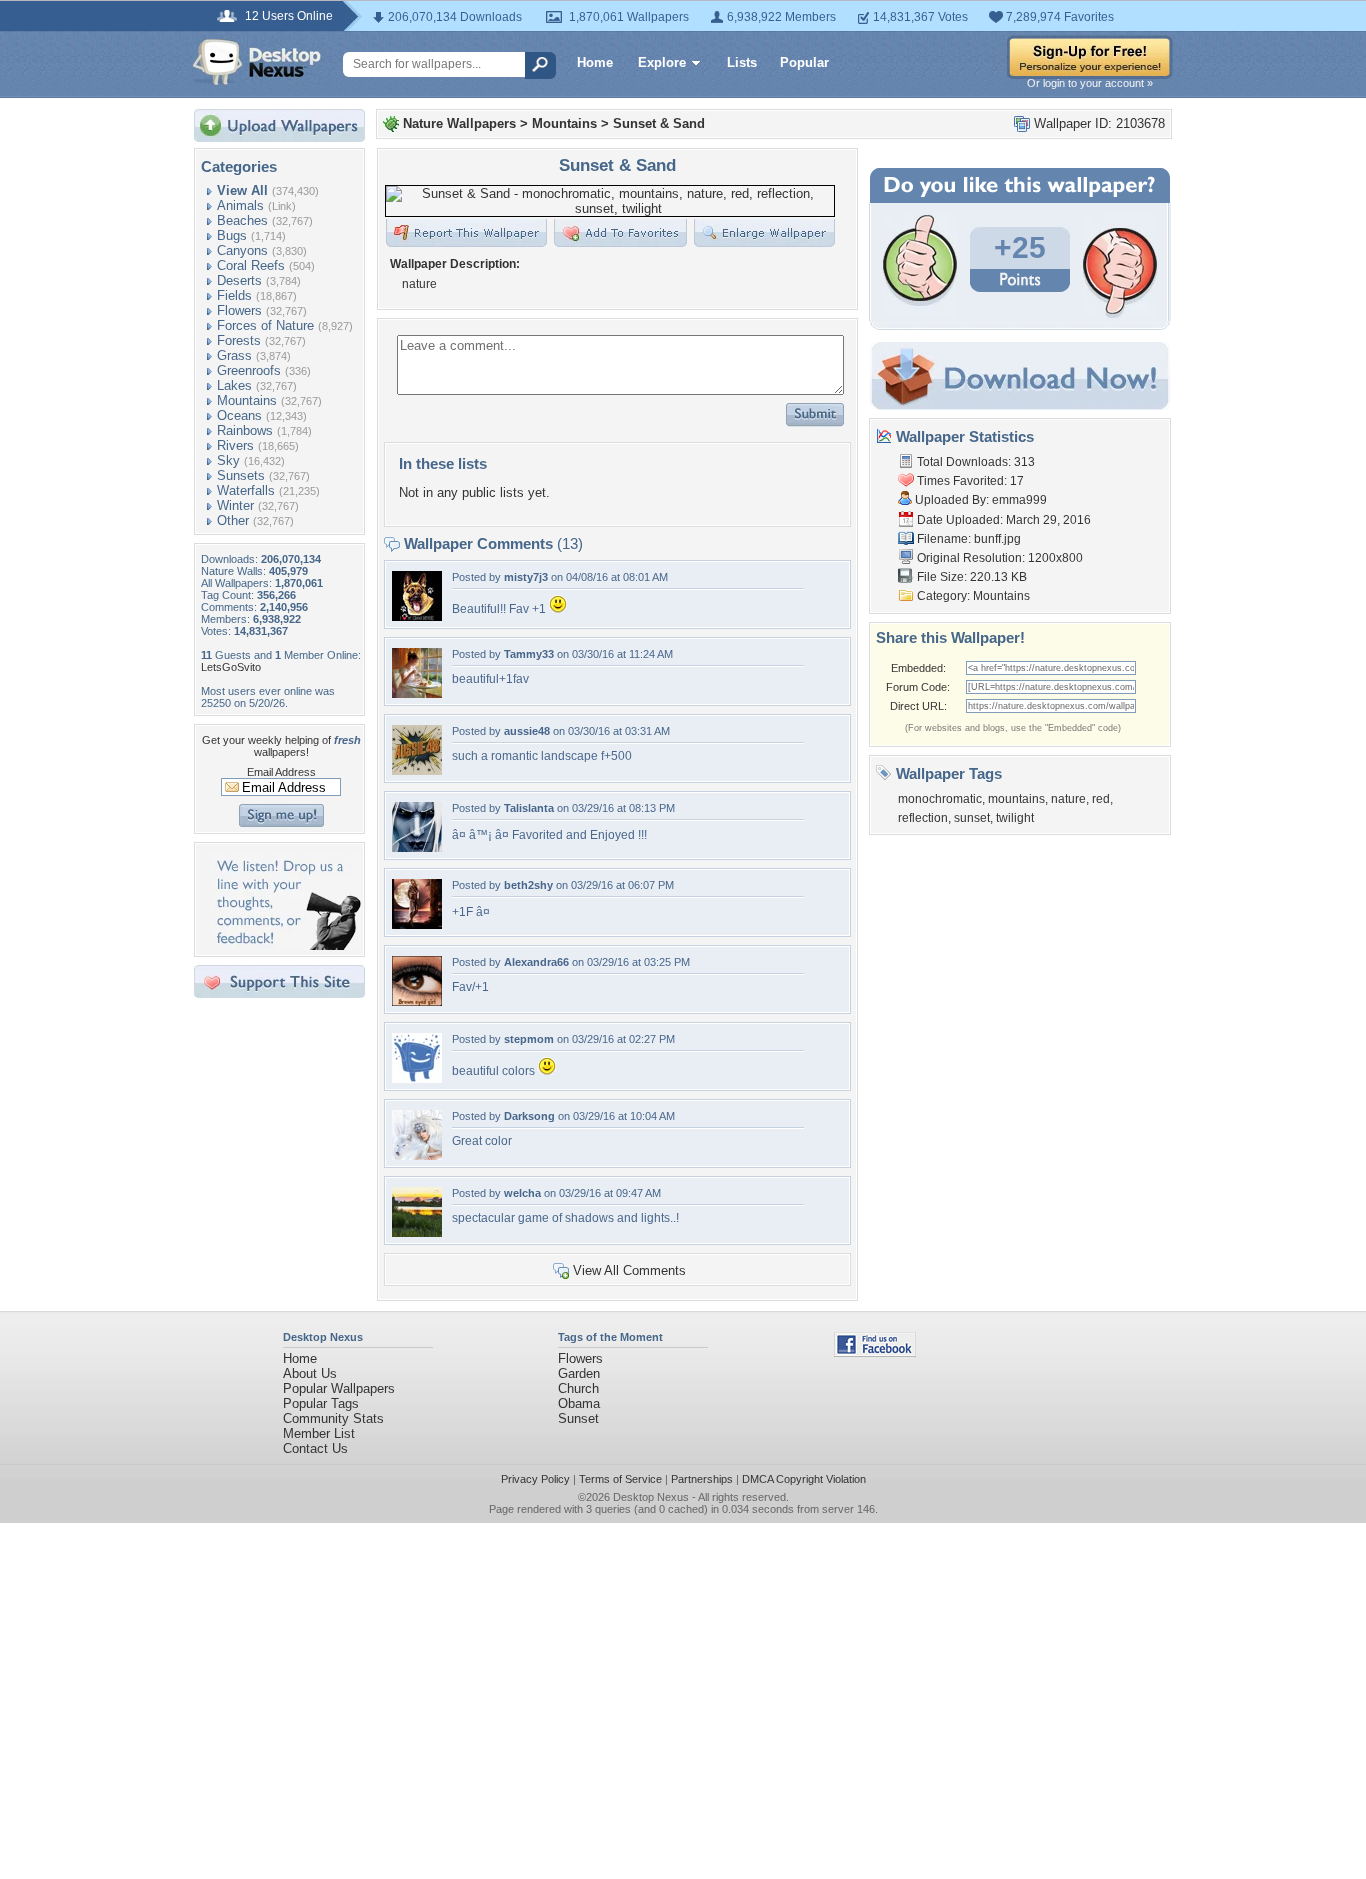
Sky (228, 460)
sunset (972, 818)
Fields (234, 295)
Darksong (529, 1116)
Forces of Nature (265, 325)
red (1101, 799)
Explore (662, 62)
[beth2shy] (417, 924)
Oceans (239, 415)
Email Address (281, 772)
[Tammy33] (417, 693)
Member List (319, 1433)
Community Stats (333, 1418)
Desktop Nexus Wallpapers (257, 62)
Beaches (242, 220)
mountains (1016, 799)
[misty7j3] (417, 616)
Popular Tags (321, 1403)
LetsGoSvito (231, 667)
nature (1068, 799)
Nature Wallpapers (459, 123)
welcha (522, 1193)
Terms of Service (620, 1479)
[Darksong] (417, 1155)
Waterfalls (246, 490)
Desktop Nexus (651, 1497)
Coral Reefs (251, 265)
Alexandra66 (536, 962)
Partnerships (702, 1479)
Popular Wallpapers (339, 1388)
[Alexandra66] (417, 1001)
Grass (234, 355)
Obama (579, 1403)
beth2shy (528, 885)
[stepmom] (417, 1078)
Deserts (239, 280)
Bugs (232, 235)
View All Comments (629, 1270)
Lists (742, 62)
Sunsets (241, 475)
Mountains (247, 400)
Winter (235, 505)
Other (233, 520)
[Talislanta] (417, 847)
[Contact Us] (285, 945)
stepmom (529, 1039)
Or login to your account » (1090, 83)
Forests (239, 340)
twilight (1015, 818)
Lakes (234, 385)
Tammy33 (529, 654)
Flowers (239, 310)
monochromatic (940, 799)
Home (595, 62)
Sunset (578, 1418)
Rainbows (245, 430)
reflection (923, 818)
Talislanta (529, 808)
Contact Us (315, 1448)
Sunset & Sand (659, 123)
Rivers (235, 445)
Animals (240, 205)
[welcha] (417, 1232)
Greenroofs (249, 370)
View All (242, 190)
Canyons (242, 250)
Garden (579, 1373)
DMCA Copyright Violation (804, 1479)
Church (578, 1388)
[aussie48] (417, 770)
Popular (804, 62)
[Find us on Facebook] (875, 1352)
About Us (310, 1373)
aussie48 (527, 731)
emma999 (1019, 500)
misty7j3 (526, 577)
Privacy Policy (535, 1479)
